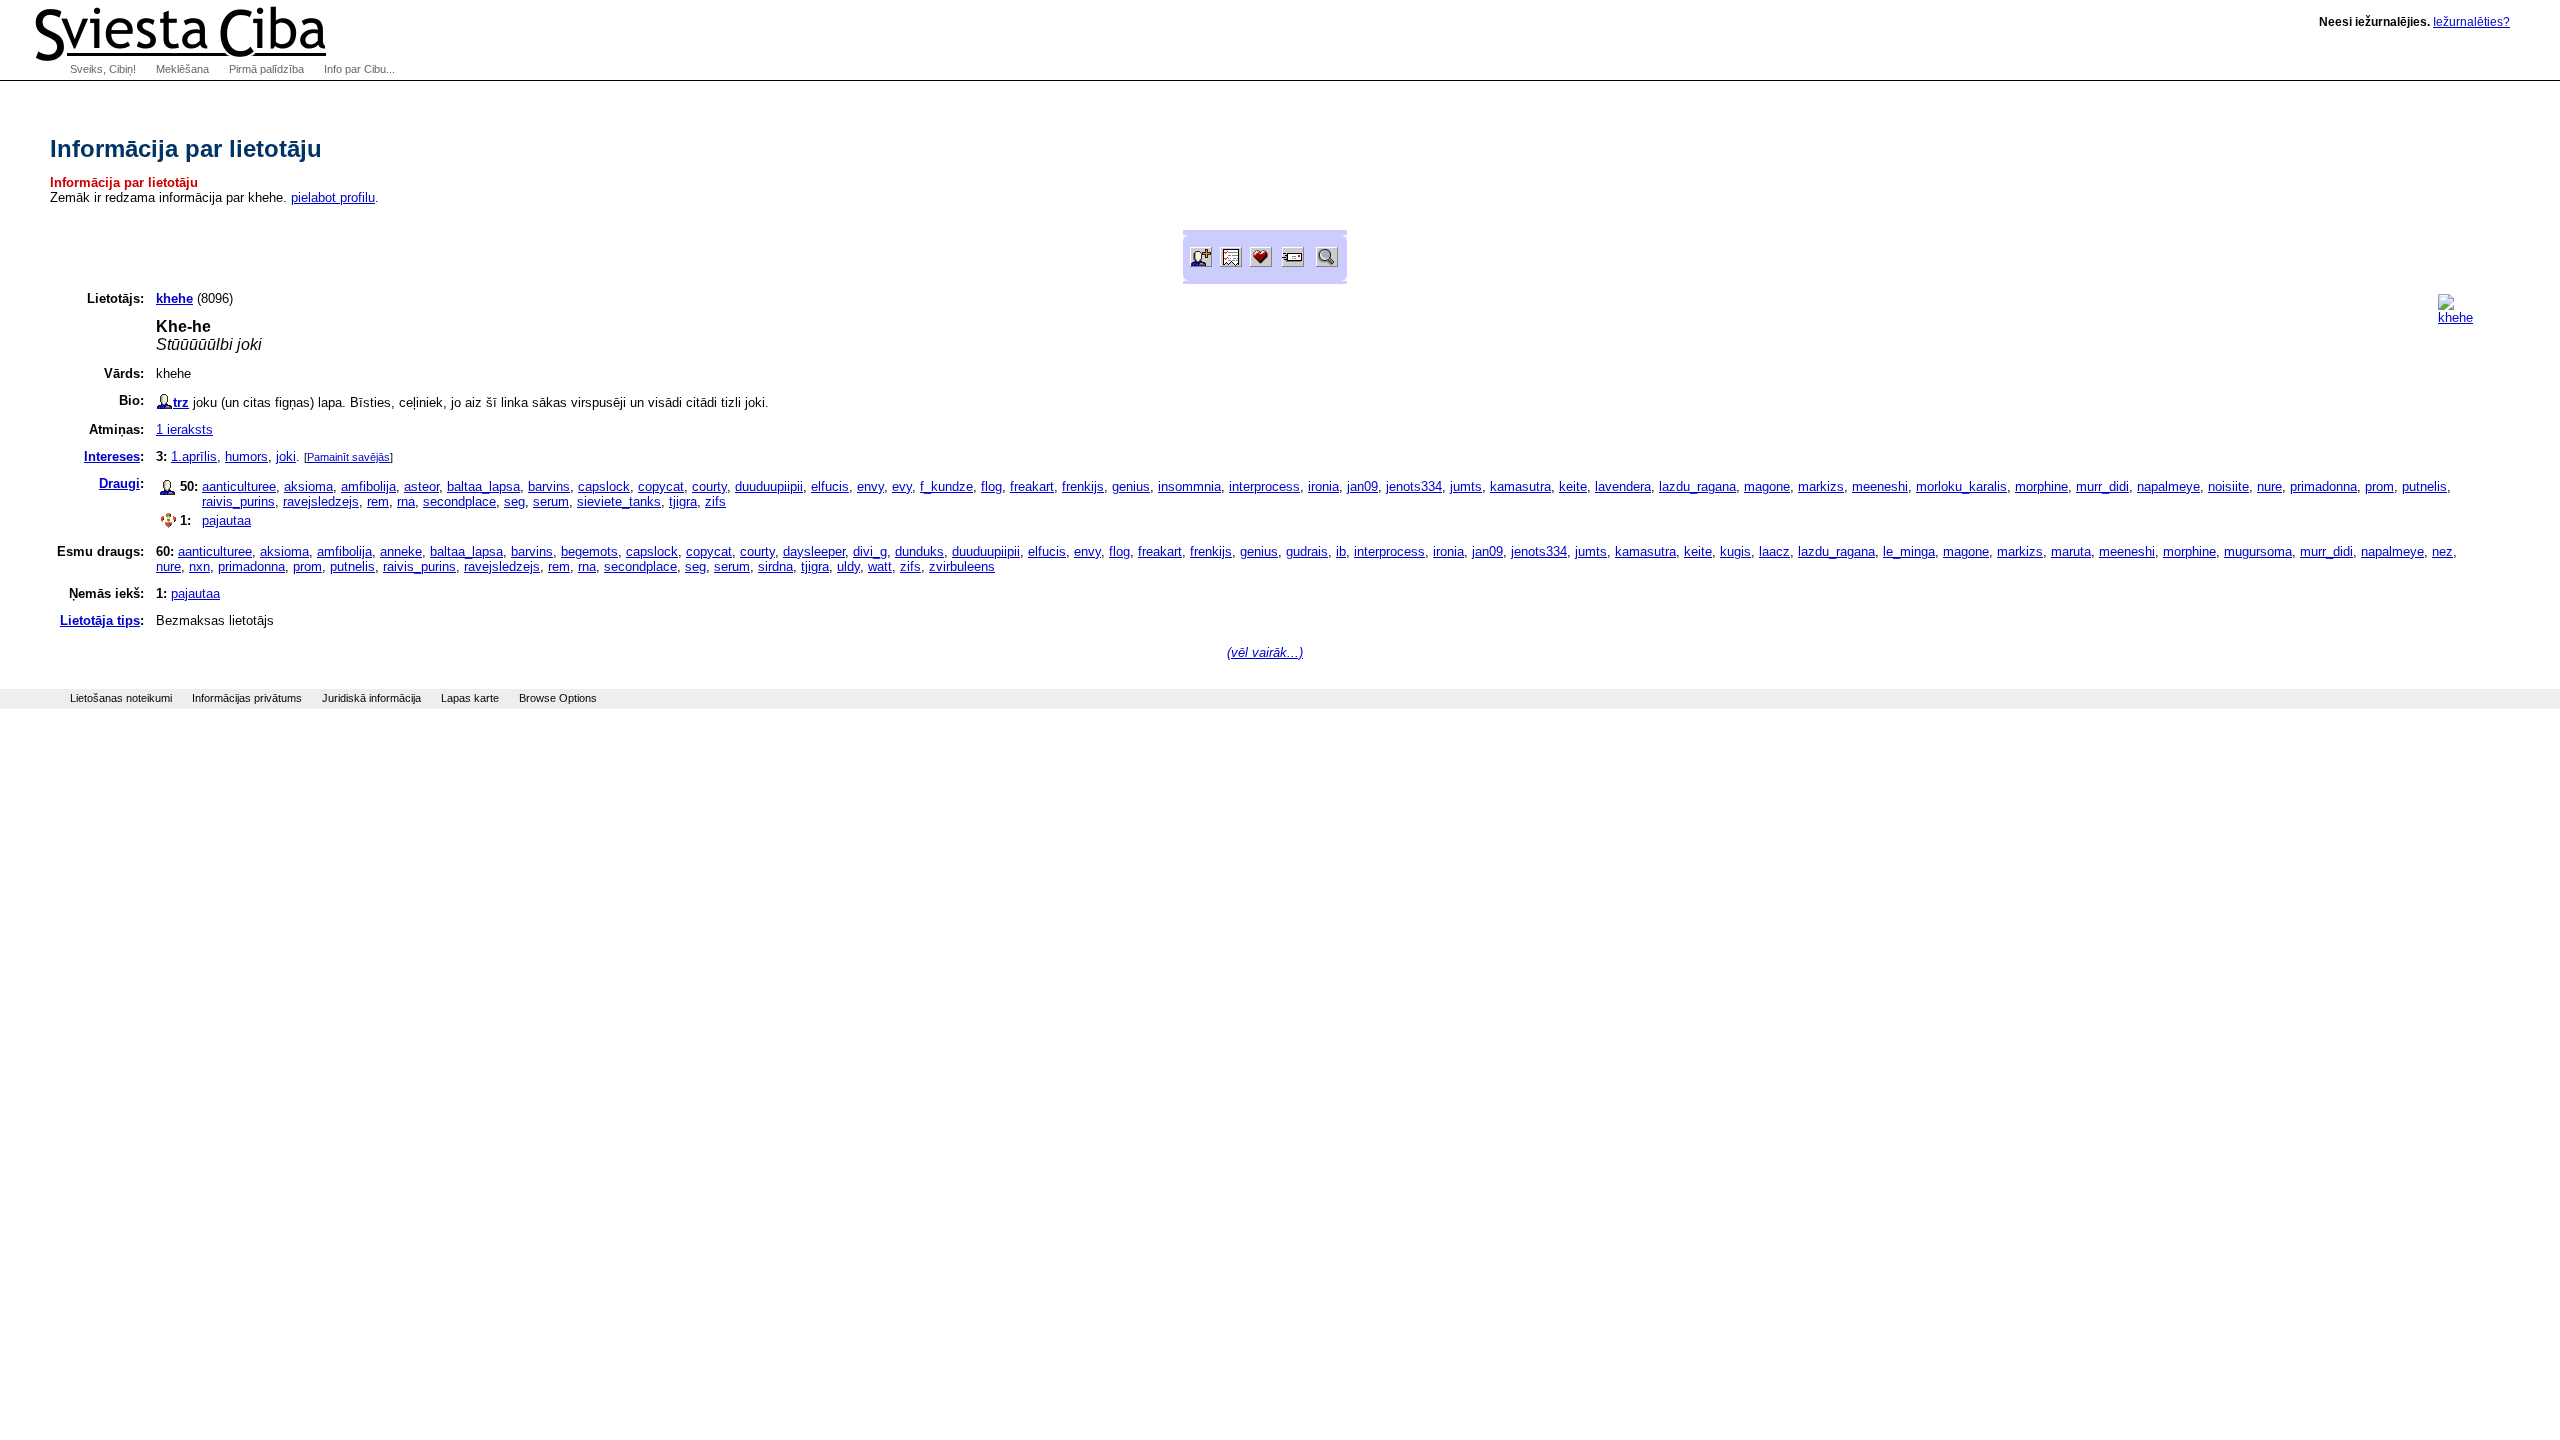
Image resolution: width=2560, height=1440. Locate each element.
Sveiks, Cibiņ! (103, 69)
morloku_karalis (1961, 486)
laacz (1774, 551)
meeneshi (1880, 486)
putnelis (2424, 486)
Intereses (112, 456)
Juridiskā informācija (371, 698)
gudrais (1307, 551)
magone (1767, 486)
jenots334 (1414, 486)
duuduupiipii (769, 486)
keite (1573, 486)
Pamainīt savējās (348, 457)
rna (406, 501)
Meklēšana (182, 69)
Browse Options (558, 698)
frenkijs (1083, 486)
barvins (549, 486)
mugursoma (2258, 551)
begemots (589, 551)
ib (1341, 551)
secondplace (459, 501)
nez (2442, 551)
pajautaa (226, 520)
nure (2269, 486)
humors (246, 456)
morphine (2041, 486)
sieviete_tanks (619, 501)
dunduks (919, 551)
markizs (1821, 486)
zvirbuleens (962, 566)
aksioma (308, 486)
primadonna (2323, 486)
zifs (715, 501)
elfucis (830, 486)
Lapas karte (470, 698)
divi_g (870, 551)
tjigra (683, 501)
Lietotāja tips (100, 620)
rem (378, 501)
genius (1131, 486)
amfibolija (368, 486)
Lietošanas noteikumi (121, 698)
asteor (421, 486)
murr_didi (2102, 486)
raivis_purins (238, 501)
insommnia (1189, 486)
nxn (199, 566)
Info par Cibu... (359, 69)
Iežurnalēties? (2471, 22)
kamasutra (1520, 486)
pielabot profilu (333, 197)
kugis (1735, 551)
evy (902, 486)
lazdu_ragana (1697, 486)
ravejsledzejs (321, 501)
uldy (848, 566)
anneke (401, 551)
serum (551, 501)
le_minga (1909, 551)
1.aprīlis (194, 456)
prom (2379, 486)
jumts (1466, 486)
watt (880, 566)
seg (514, 501)
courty (709, 486)
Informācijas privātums (247, 698)
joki (286, 456)
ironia (1323, 486)
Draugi (119, 483)
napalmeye (2168, 486)
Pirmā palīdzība (266, 69)
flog (991, 486)
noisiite (2228, 486)
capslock (604, 486)
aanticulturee (239, 486)
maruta (2071, 551)
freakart (1032, 486)
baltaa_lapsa (483, 486)
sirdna (775, 566)
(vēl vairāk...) (1265, 652)
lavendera (1623, 486)
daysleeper (814, 551)
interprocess (1264, 486)
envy (870, 486)
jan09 (1362, 486)
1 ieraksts (184, 429)
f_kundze (946, 486)
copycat (661, 486)
